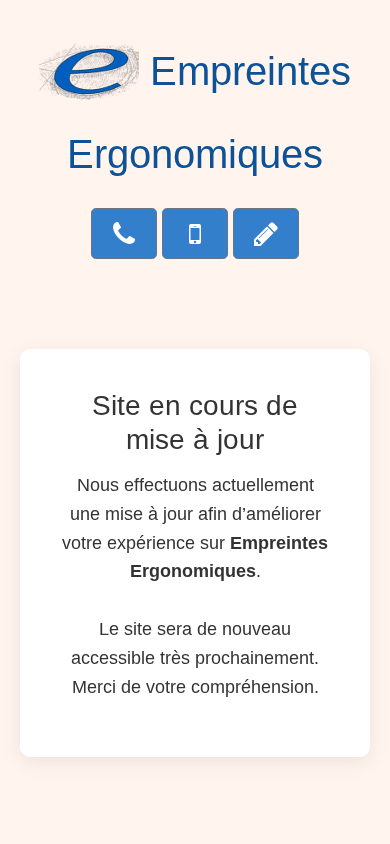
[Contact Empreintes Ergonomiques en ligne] (266, 233)
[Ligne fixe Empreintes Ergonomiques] (124, 233)
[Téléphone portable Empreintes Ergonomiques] (195, 233)
